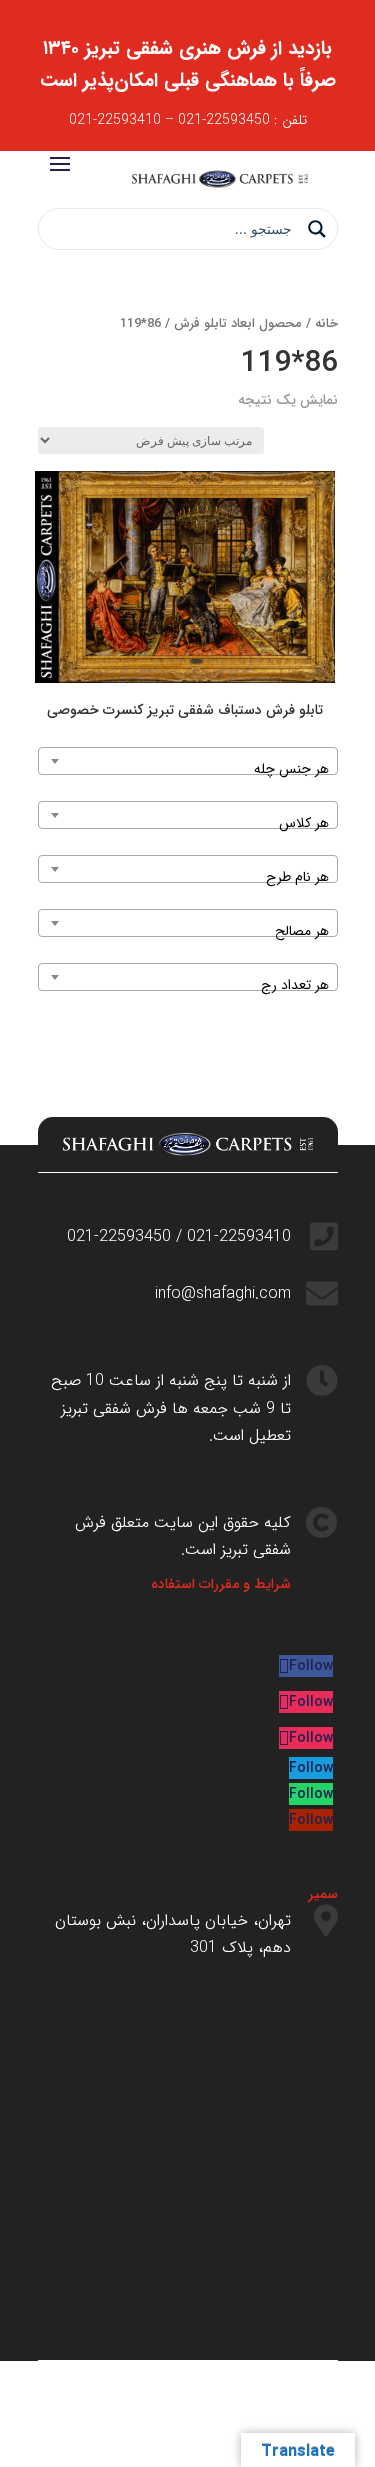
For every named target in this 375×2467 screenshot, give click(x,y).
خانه (326, 324)
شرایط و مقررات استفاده (221, 1584)
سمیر (323, 1894)
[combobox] (188, 761)
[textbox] (188, 769)
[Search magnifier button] (317, 229)
